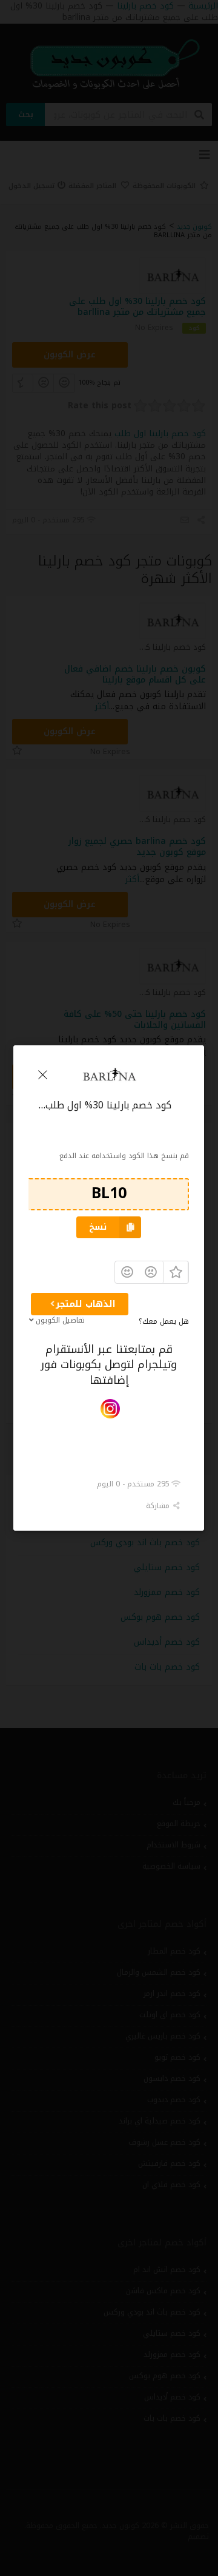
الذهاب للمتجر (86, 1304)
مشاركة (160, 1506)
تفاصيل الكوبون (60, 1320)
